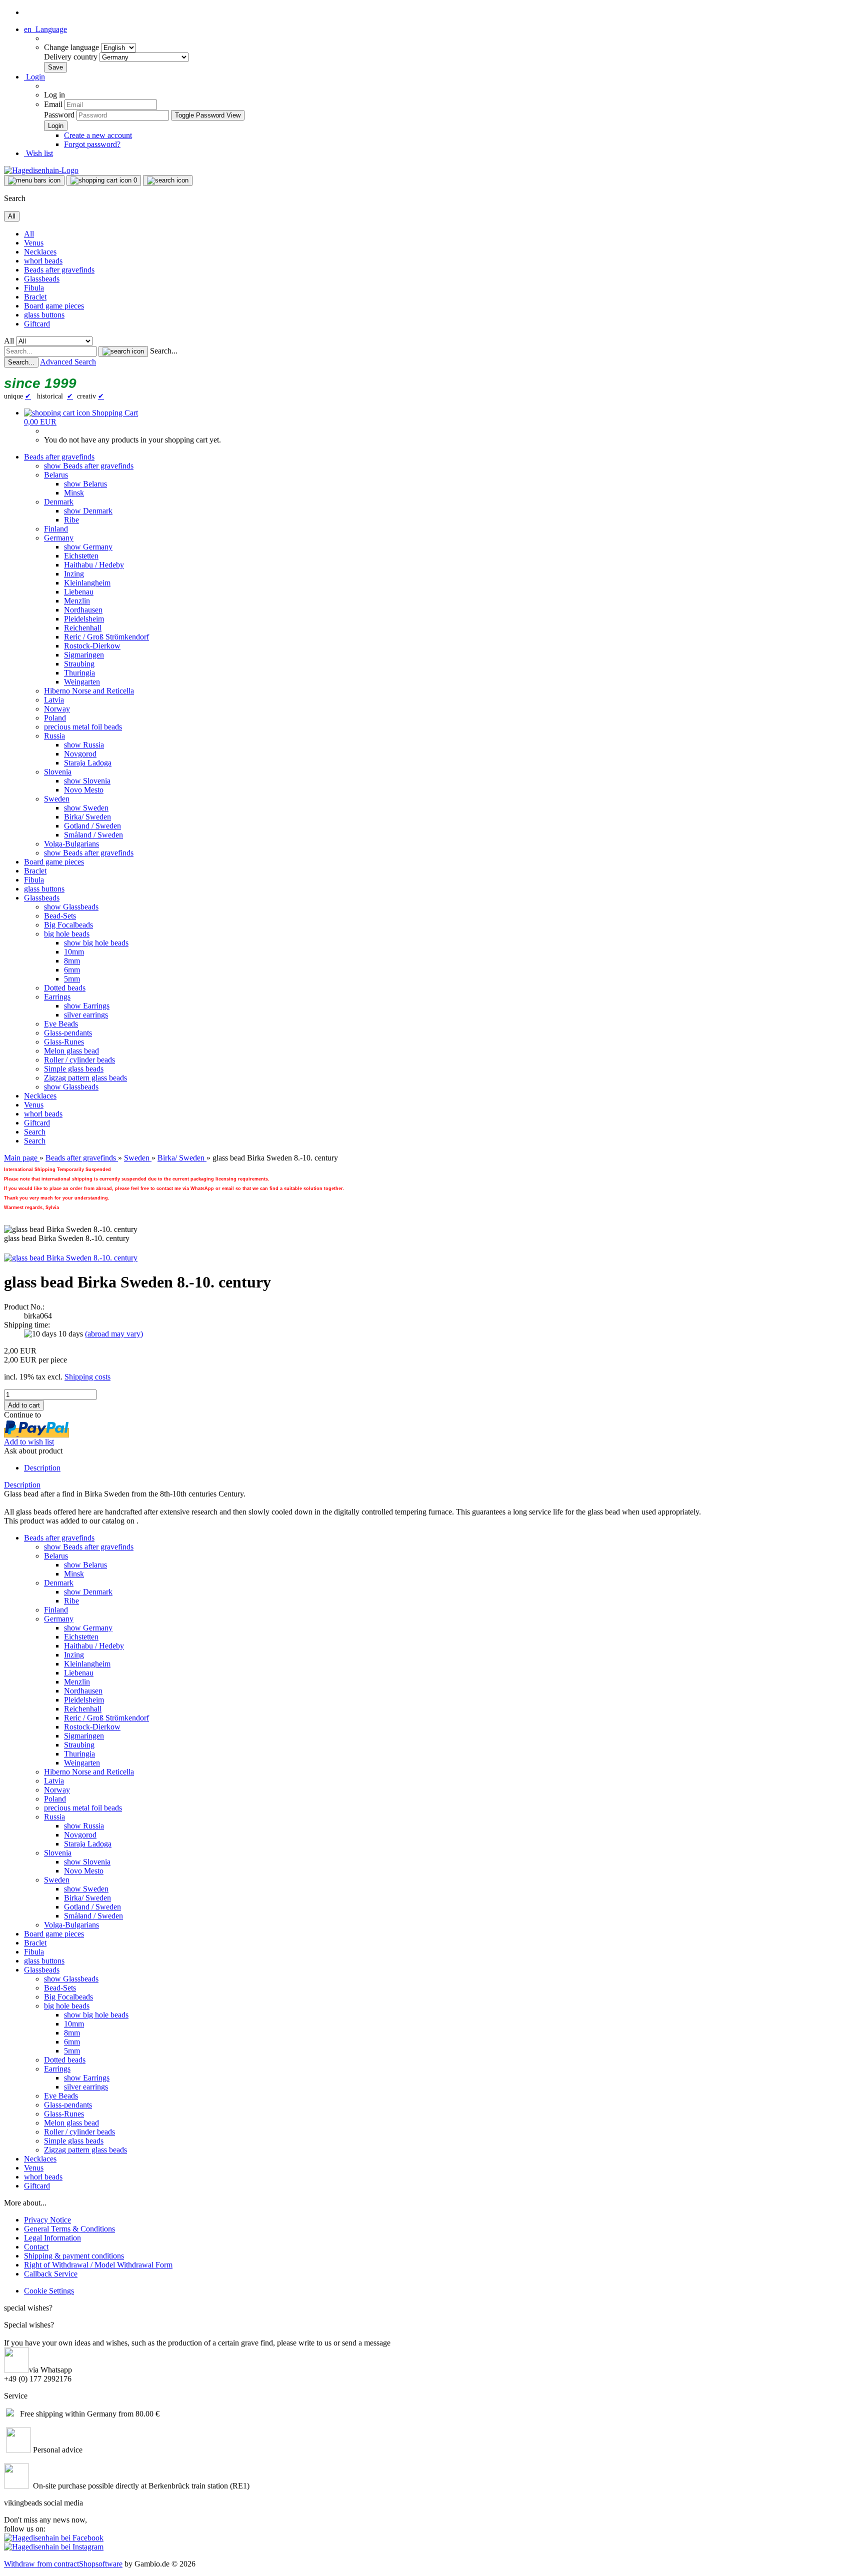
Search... (164, 351)
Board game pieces (54, 306)
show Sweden (86, 808)
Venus (34, 243)
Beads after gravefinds (59, 270)
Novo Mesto (84, 790)
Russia (54, 736)
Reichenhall (83, 628)
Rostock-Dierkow (92, 646)
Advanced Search (68, 362)
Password (59, 115)
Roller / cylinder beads (79, 1060)
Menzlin (77, 601)
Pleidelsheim (84, 619)
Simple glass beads (74, 1069)
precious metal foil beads (83, 727)
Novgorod (80, 754)
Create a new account (98, 135)
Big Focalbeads (68, 925)
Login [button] (34, 77)
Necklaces (40, 252)
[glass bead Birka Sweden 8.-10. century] (71, 1258)
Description (42, 1468)
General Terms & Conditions (69, 2229)
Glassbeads (42, 279)
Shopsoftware (101, 2564)
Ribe (71, 520)
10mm (74, 952)
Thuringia (79, 673)
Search (35, 1132)
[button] (45, 29)
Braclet (35, 297)
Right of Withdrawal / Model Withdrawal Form (98, 2265)
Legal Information (52, 2238)
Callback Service (51, 2274)
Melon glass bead (71, 1051)
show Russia (84, 745)
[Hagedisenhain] (41, 170)
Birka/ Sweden (87, 817)
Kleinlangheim (87, 583)
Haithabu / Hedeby (94, 565)
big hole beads (67, 934)
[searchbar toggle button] (168, 180)
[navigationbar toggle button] (34, 180)
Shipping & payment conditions (74, 2256)
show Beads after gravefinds (89, 466)
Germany (59, 538)
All (29, 234)
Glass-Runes (64, 1042)
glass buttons (44, 315)
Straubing (79, 664)
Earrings (57, 997)
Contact (36, 2247)
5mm (72, 979)
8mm (72, 961)
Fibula (34, 288)
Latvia (54, 700)
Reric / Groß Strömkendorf (106, 637)
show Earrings (87, 1006)
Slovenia (58, 772)
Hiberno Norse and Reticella (89, 691)
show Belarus (85, 484)
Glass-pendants (68, 1033)
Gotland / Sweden (92, 826)
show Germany (88, 547)
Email (53, 104)
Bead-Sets (60, 916)
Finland (56, 529)
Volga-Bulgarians (71, 844)
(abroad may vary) (114, 1334)
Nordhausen (83, 610)
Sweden (57, 799)
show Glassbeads (71, 907)
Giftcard (37, 324)
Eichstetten (81, 556)
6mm (72, 970)
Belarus (56, 475)
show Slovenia (87, 781)
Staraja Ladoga (88, 763)
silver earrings (86, 1015)
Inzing (74, 574)
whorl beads (43, 261)
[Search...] (123, 351)
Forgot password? (92, 144)
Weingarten (82, 682)
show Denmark (88, 511)
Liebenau (79, 592)
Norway (57, 709)
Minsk (74, 493)
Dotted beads (65, 988)
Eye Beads (61, 1024)
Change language (72, 47)
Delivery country (72, 57)
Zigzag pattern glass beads (85, 1078)
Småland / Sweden (93, 835)
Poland (55, 718)
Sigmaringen (84, 655)
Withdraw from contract (41, 2564)
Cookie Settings (49, 2291)
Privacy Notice (47, 2220)
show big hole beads (96, 943)
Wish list (38, 153)
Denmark (59, 502)
